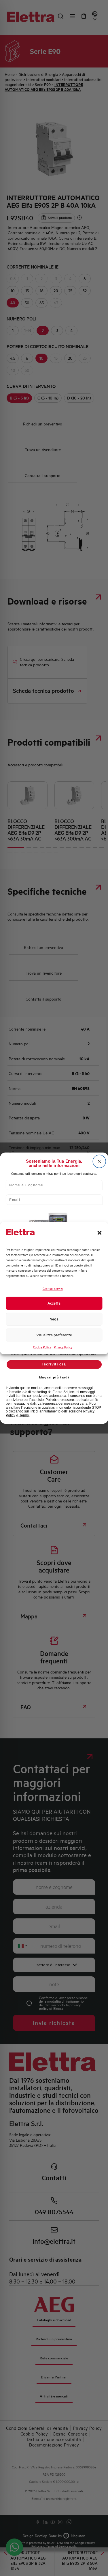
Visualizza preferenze (54, 1335)
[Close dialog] (99, 1161)
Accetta (54, 1303)
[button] (99, 1233)
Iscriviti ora (54, 1364)
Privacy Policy (63, 1347)
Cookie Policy (42, 1347)
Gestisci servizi (53, 1289)
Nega (54, 1319)
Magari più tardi (54, 1377)
